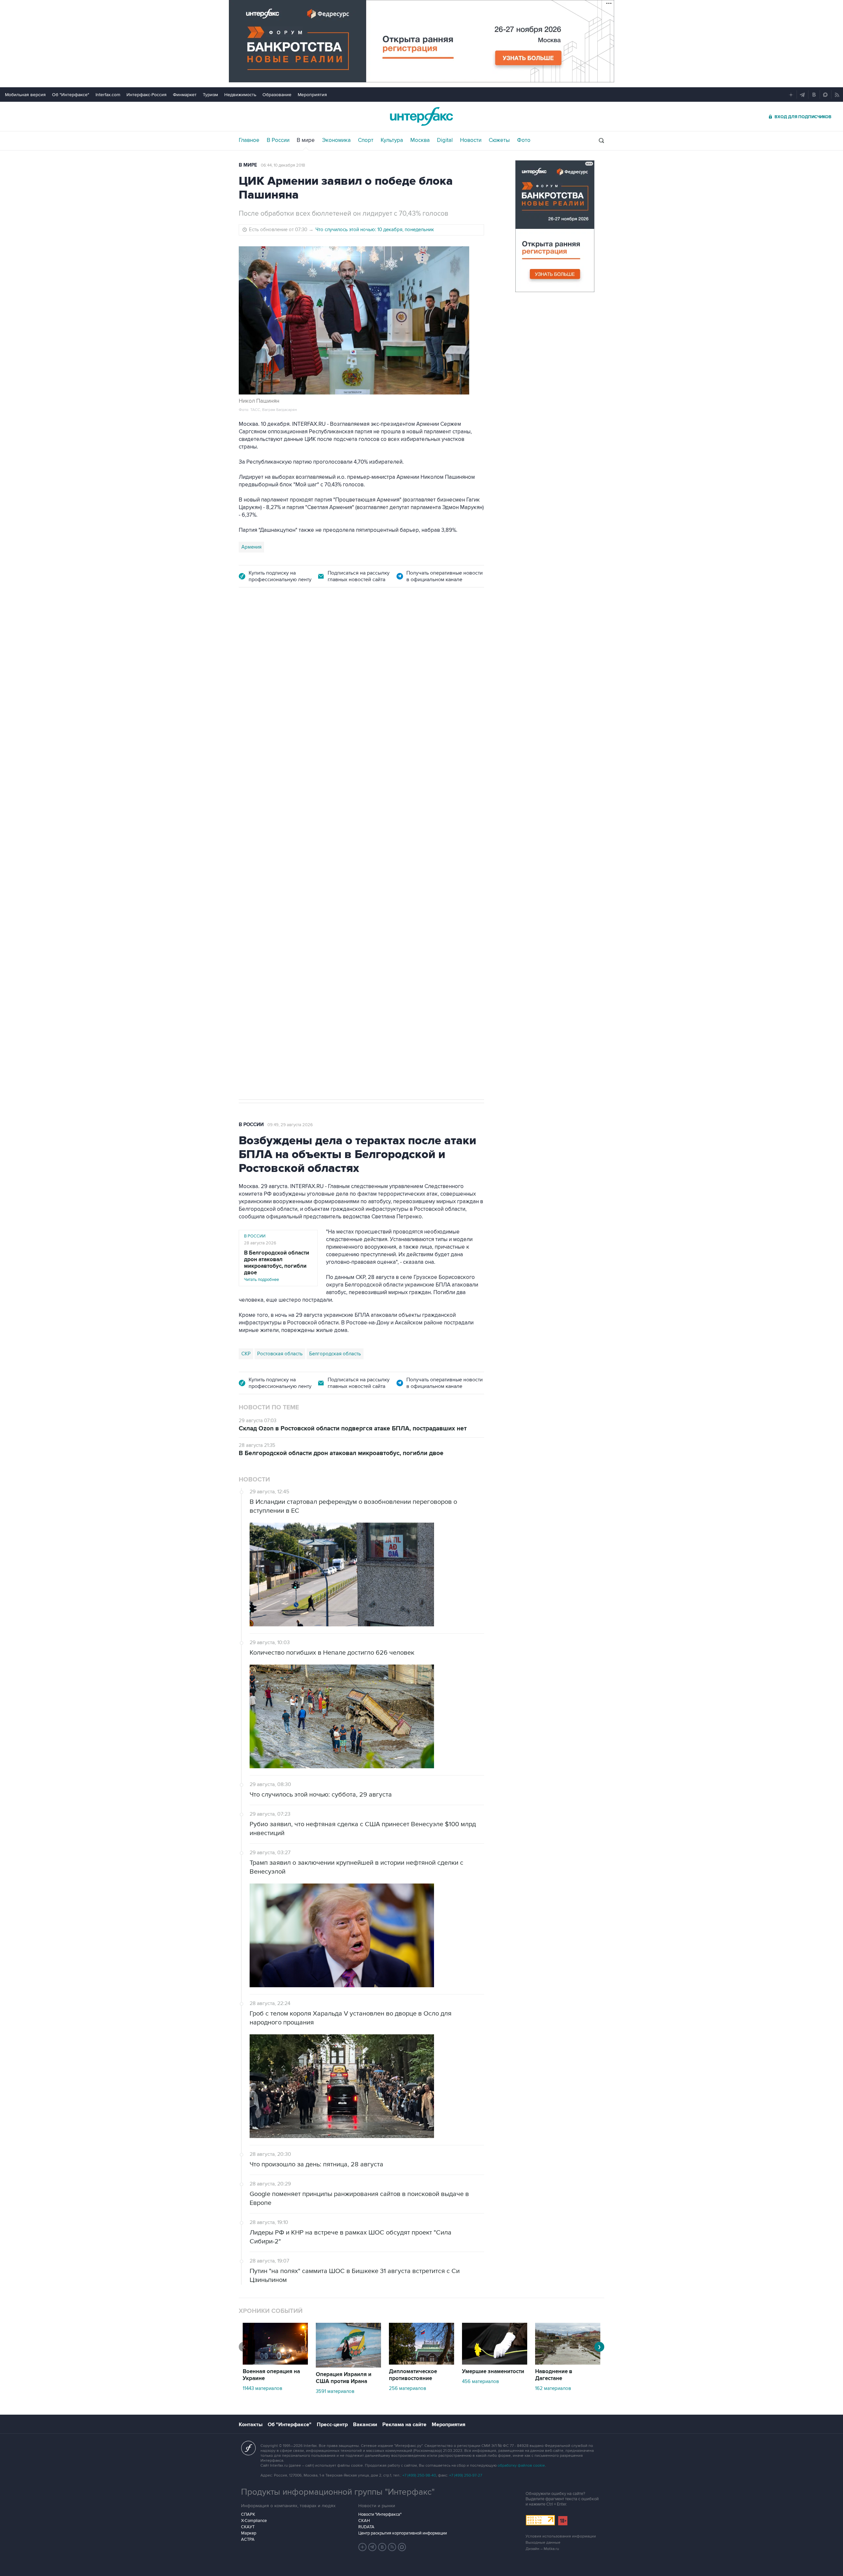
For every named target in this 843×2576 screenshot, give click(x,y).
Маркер (249, 2533)
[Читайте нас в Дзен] (363, 2547)
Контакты (251, 2425)
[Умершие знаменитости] (495, 2363)
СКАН (364, 2521)
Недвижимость (240, 95)
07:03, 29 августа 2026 (384, 634)
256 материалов (408, 2388)
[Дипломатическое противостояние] (421, 2363)
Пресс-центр (332, 2425)
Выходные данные (543, 2543)
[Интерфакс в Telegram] (372, 2547)
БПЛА (318, 822)
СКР (246, 1354)
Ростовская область (264, 822)
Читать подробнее (277, 1266)
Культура (392, 140)
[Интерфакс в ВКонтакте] (382, 2547)
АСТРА (248, 2539)
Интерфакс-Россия (147, 95)
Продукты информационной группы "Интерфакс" (338, 2492)
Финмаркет (185, 95)
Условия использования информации (561, 2536)
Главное (249, 140)
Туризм (210, 95)
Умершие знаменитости (493, 2372)
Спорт (366, 140)
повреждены (378, 765)
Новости (471, 140)
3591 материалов (335, 2391)
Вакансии (365, 2425)
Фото (524, 140)
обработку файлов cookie (521, 2466)
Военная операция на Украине (317, 634)
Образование (277, 95)
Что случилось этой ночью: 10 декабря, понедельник (375, 230)
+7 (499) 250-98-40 (419, 2475)
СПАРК (248, 2514)
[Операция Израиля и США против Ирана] (348, 2366)
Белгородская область (335, 1354)
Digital (445, 140)
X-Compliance (254, 2521)
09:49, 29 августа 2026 (290, 1125)
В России (278, 140)
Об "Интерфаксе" (71, 95)
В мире (306, 140)
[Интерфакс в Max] (402, 2547)
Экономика (336, 140)
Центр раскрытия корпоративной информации (403, 2533)
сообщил (369, 757)
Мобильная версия (25, 95)
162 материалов (553, 2388)
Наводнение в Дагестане (554, 2375)
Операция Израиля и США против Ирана (344, 2378)
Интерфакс (421, 116)
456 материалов (480, 2381)
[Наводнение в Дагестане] (568, 2363)
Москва (420, 140)
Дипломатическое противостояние (413, 2375)
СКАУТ (248, 2527)
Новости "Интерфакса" (380, 2514)
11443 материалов (262, 2388)
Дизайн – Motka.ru (542, 2549)
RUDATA (366, 2527)
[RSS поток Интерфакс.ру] (392, 2547)
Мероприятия (312, 95)
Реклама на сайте (404, 2425)
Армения (251, 547)
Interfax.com (108, 95)
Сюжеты (499, 140)
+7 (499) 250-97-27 (466, 2475)
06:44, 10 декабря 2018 (283, 165)
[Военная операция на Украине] (275, 2363)
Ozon (299, 822)
